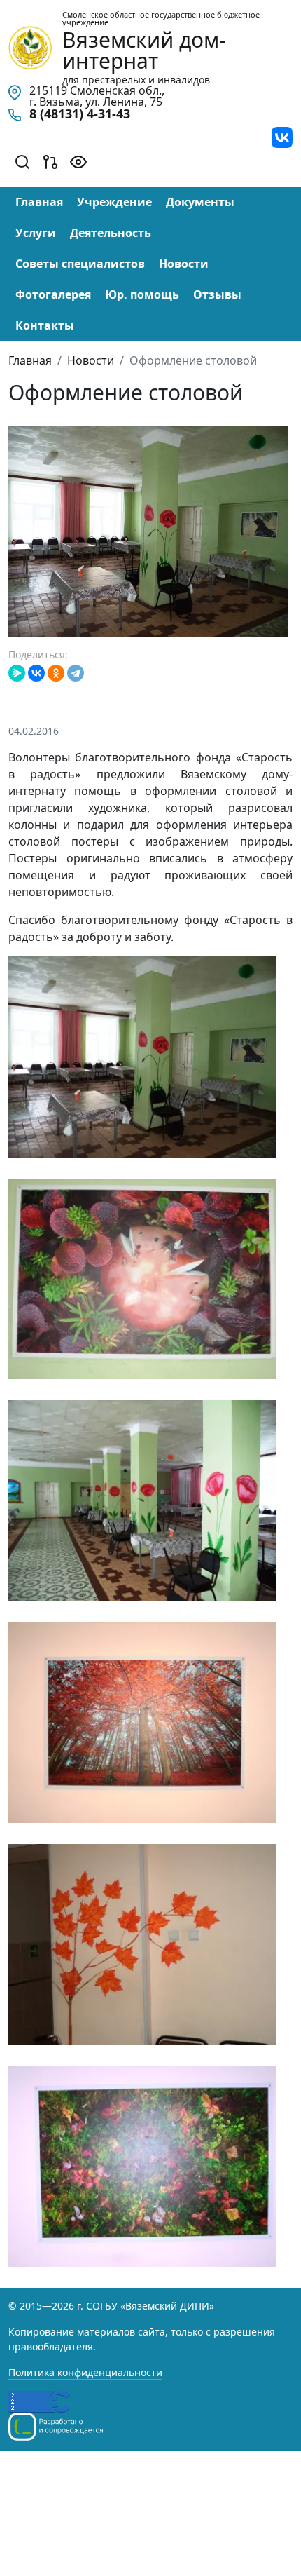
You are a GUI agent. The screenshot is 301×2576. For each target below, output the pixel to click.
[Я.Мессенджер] (17, 673)
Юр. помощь (142, 294)
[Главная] (30, 46)
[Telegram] (76, 673)
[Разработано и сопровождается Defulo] (56, 2427)
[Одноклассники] (56, 673)
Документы (200, 202)
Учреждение (114, 202)
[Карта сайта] (50, 161)
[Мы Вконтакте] (282, 136)
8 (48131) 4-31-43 (80, 114)
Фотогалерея (53, 294)
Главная (39, 202)
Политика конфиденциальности (85, 2372)
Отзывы (217, 294)
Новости (184, 264)
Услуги (36, 233)
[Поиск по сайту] (22, 161)
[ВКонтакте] (36, 673)
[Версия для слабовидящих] (78, 161)
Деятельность (111, 233)
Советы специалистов (80, 264)
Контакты (45, 325)
